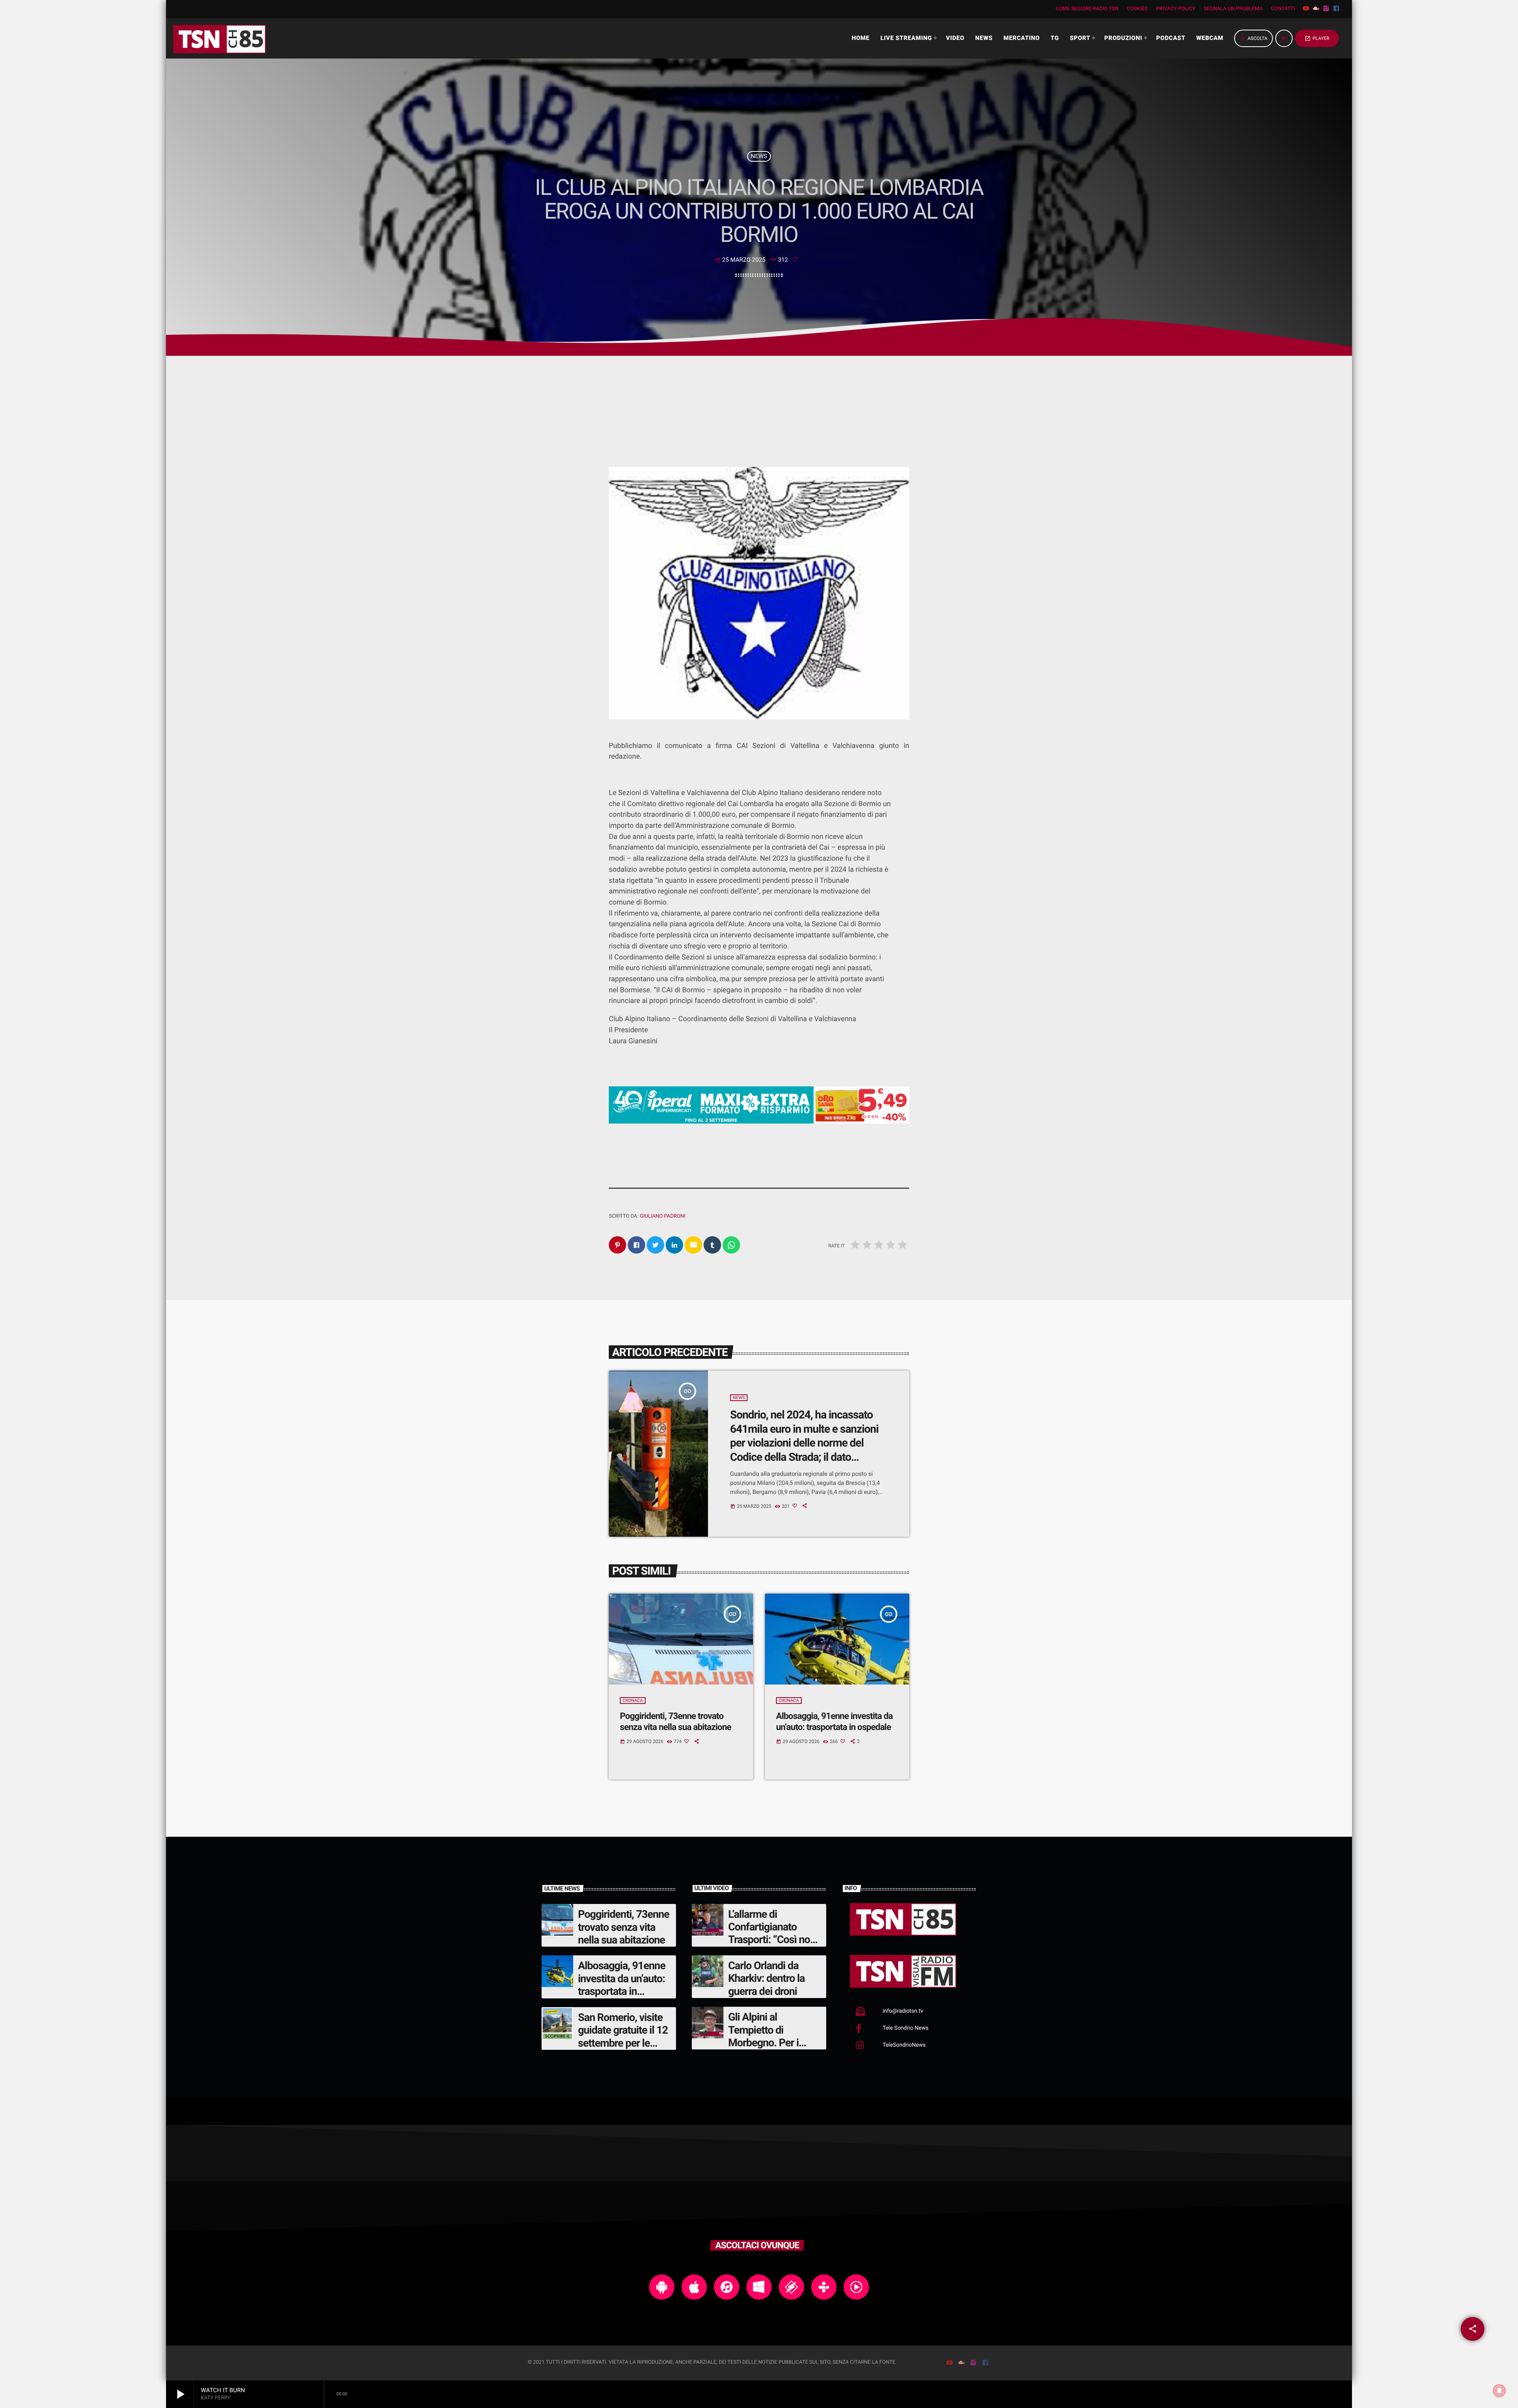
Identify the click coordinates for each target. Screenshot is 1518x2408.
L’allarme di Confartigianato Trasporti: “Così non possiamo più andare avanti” (774, 1940)
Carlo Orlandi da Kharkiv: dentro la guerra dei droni (767, 1978)
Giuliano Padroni (662, 1216)
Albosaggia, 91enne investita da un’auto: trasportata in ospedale (622, 1985)
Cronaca (633, 1701)
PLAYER (1317, 38)
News (759, 156)
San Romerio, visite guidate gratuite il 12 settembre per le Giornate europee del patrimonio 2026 (624, 2043)
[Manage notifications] (1499, 2391)
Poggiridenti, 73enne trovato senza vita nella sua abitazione (624, 1927)
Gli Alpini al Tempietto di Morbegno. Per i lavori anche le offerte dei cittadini (769, 2043)
